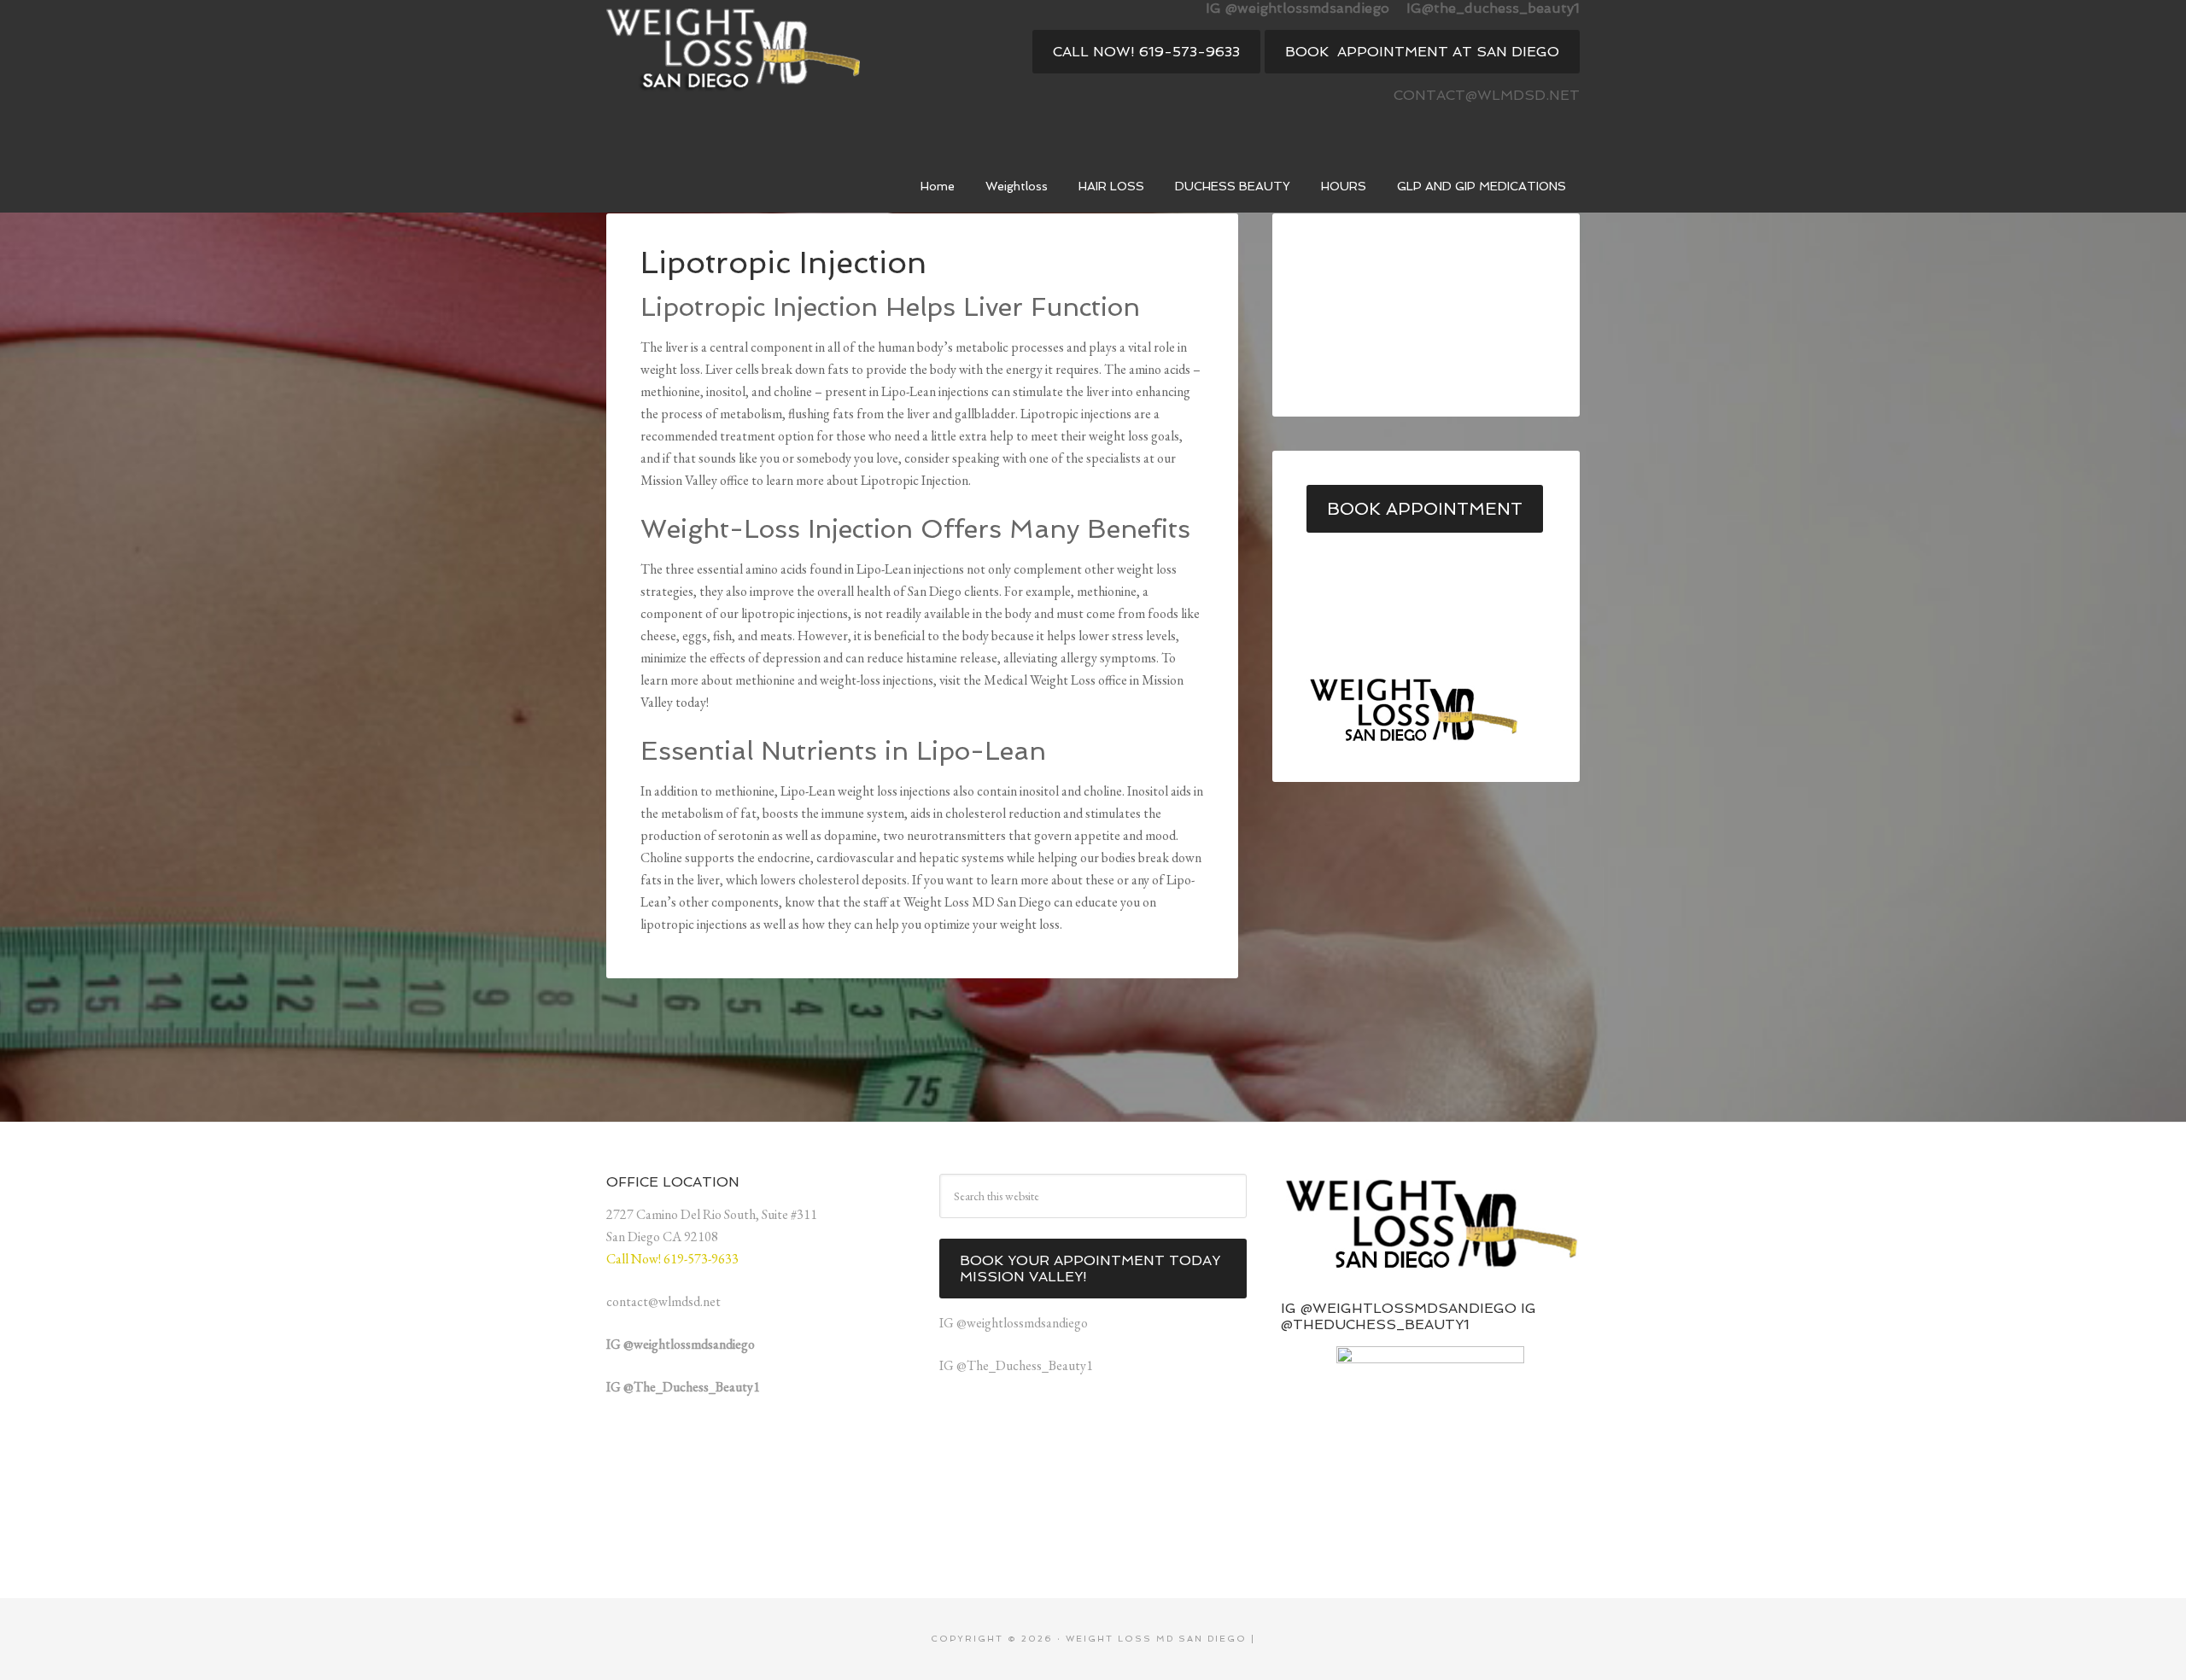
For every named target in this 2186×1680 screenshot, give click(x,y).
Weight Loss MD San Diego (734, 55)
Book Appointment (1425, 509)
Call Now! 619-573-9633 (1146, 52)
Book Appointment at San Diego (1422, 52)
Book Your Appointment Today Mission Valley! (1090, 1269)
